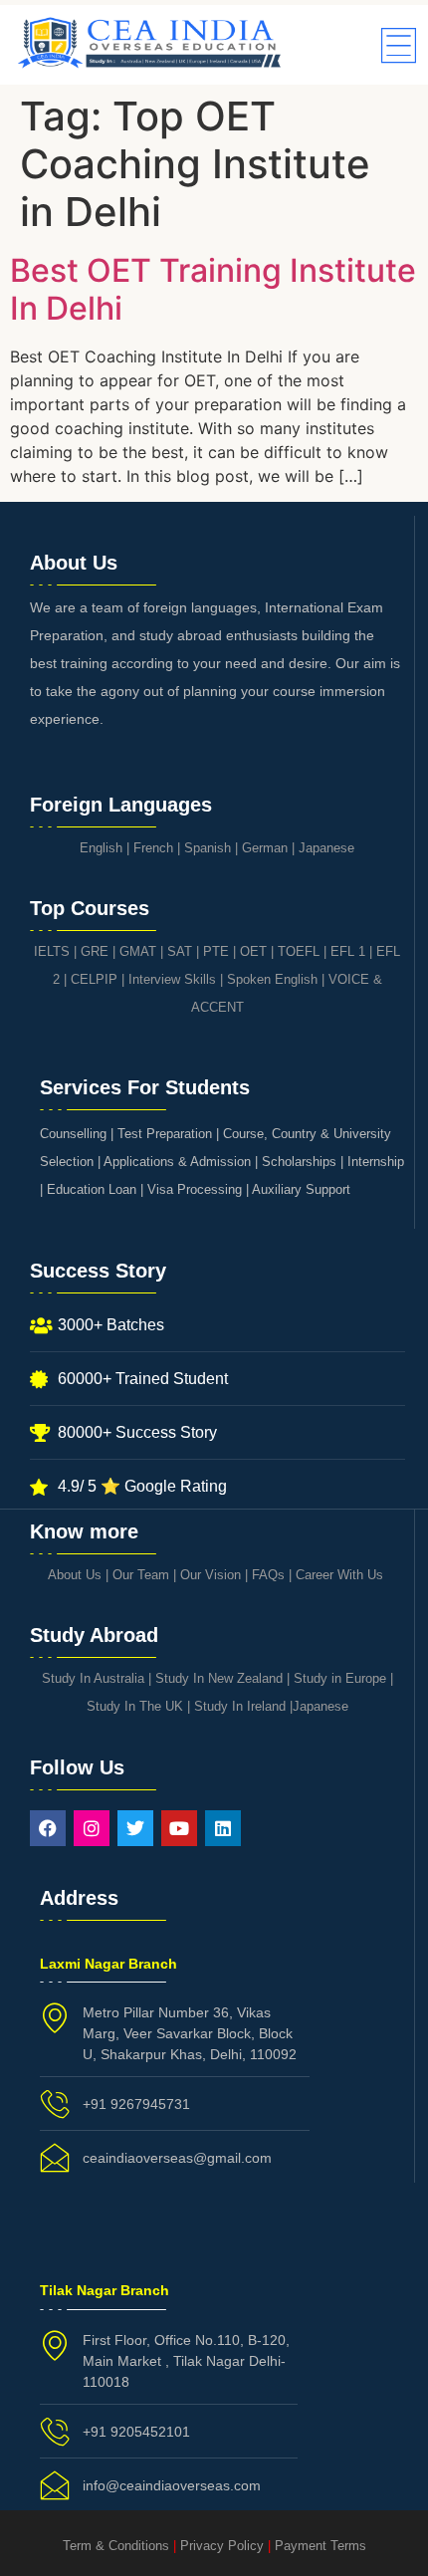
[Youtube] (179, 1828)
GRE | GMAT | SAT (136, 951)
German (265, 848)
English (101, 848)
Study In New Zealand (219, 1678)
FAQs (268, 1575)
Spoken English (272, 979)
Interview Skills (172, 979)
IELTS (52, 951)
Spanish (208, 848)
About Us (75, 1575)
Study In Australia (93, 1678)
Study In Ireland (240, 1706)
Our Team (141, 1575)
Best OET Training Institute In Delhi (213, 289)
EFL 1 (348, 951)
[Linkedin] (223, 1828)
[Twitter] (135, 1828)
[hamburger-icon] (396, 47)
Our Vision (211, 1575)
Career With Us (339, 1575)
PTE (216, 951)
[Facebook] (48, 1828)
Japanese (326, 848)
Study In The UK (135, 1706)
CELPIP (94, 979)
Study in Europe (340, 1678)
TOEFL (299, 951)
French (153, 848)
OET (253, 951)
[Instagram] (92, 1828)
